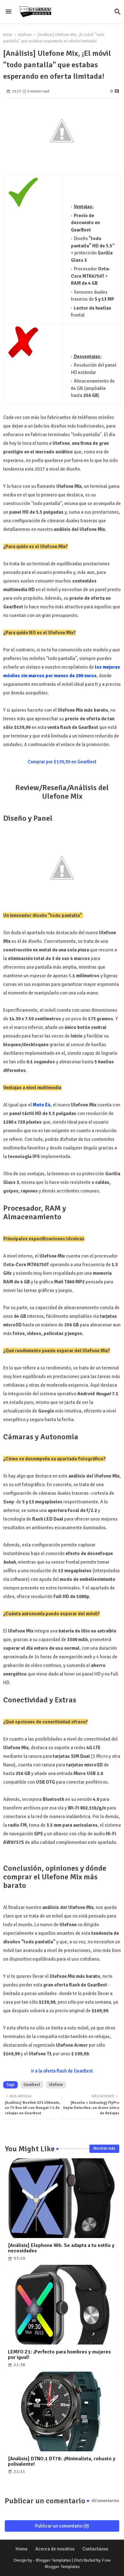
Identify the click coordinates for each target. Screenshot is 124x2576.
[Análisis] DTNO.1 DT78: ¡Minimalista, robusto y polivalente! (62, 2462)
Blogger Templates (53, 2560)
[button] (118, 12)
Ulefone (25, 35)
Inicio (8, 35)
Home (22, 2549)
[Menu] (9, 12)
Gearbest (32, 2085)
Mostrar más (104, 2148)
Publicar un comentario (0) (62, 2526)
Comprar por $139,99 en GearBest (62, 762)
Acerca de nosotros (55, 2549)
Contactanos (95, 2549)
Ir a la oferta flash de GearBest (62, 2071)
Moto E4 (42, 1105)
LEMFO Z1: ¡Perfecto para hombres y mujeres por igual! (59, 2355)
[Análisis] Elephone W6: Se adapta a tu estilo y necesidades (61, 2248)
